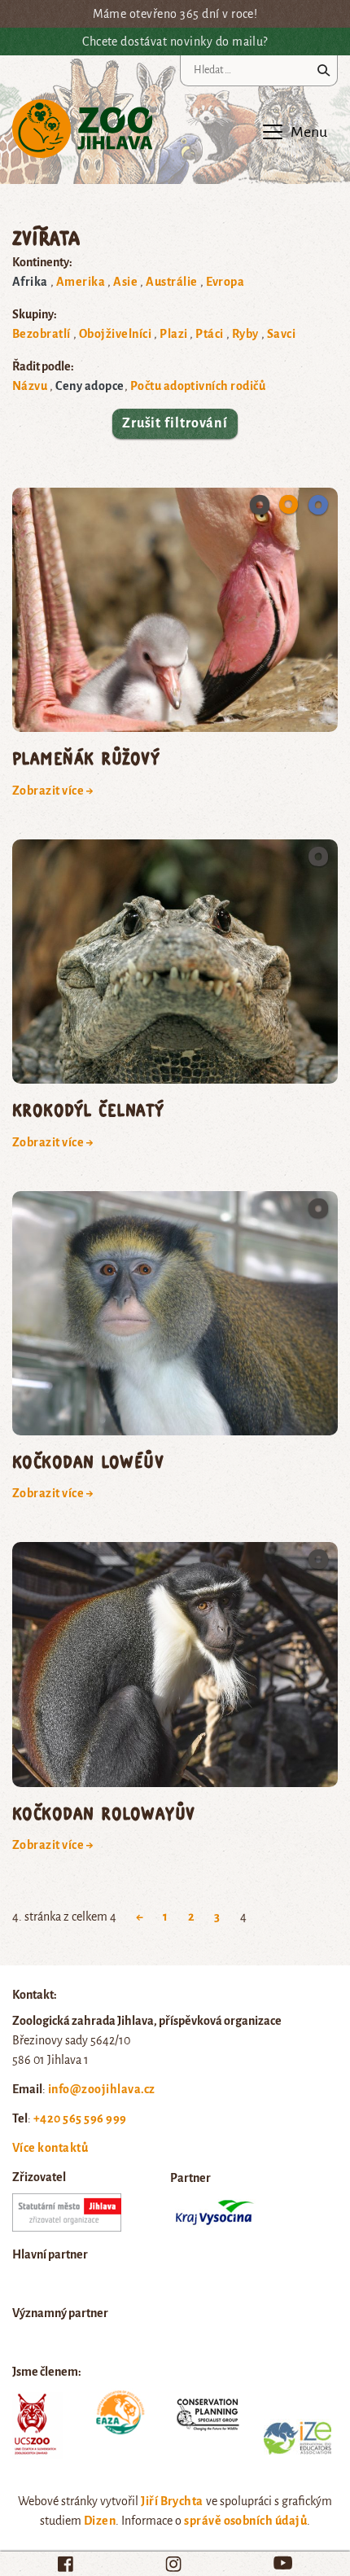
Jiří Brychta (172, 2501)
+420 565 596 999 (80, 2118)
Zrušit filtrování (175, 423)
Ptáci (209, 334)
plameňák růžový (86, 758)
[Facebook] (66, 2564)
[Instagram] (173, 2564)
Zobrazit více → (53, 791)
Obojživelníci (115, 334)
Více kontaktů (50, 2148)
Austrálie (171, 282)
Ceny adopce (90, 386)
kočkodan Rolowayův (104, 1813)
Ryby (245, 334)
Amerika (81, 282)
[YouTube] (283, 2563)
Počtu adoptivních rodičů (198, 386)
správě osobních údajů (245, 2521)
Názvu (30, 386)
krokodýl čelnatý (88, 1109)
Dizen (100, 2521)
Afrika (30, 282)
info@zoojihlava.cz (102, 2089)
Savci (281, 334)
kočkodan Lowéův (88, 1461)
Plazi (173, 334)
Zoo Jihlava (83, 129)
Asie (125, 282)
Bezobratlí (42, 334)
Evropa (225, 282)
